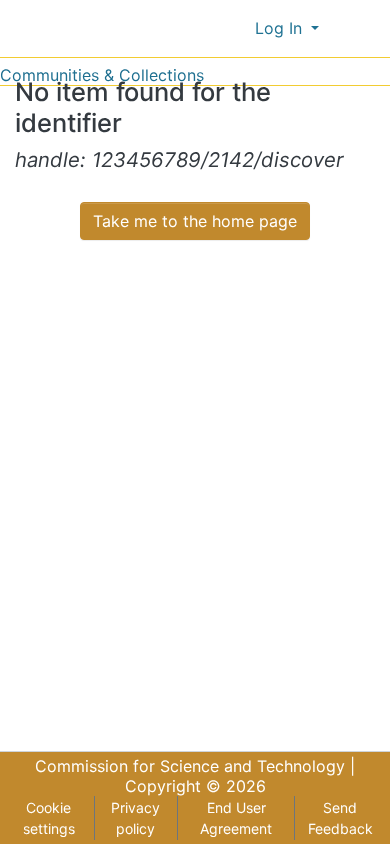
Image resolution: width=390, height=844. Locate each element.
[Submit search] (206, 28)
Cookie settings (49, 818)
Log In (281, 28)
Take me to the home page (195, 221)
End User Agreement (236, 818)
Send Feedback (340, 818)
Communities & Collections (102, 75)
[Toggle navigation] (362, 28)
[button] (235, 28)
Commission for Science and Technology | (195, 766)
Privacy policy (135, 818)
